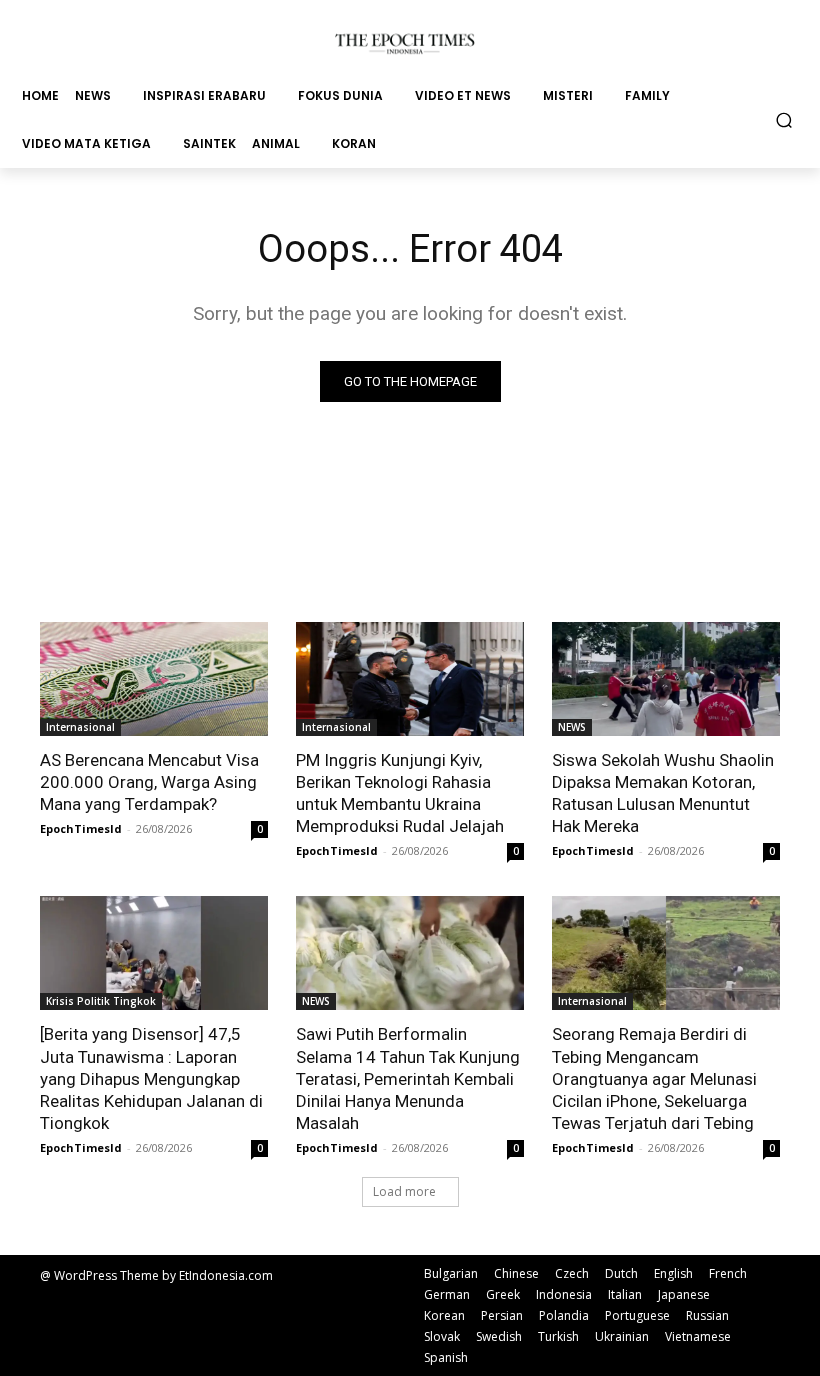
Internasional (80, 727)
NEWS (572, 727)
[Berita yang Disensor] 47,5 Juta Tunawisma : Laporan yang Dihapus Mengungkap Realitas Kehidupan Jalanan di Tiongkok (151, 1078)
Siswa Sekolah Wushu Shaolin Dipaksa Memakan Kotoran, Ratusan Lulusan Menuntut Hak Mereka (663, 793)
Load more (404, 1191)
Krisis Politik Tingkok (101, 1001)
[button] (784, 119)
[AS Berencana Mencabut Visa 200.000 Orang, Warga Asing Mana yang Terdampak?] (154, 679)
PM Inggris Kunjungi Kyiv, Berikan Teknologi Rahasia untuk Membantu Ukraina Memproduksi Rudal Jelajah (400, 793)
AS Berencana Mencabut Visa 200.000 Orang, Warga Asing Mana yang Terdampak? (149, 782)
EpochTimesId (81, 828)
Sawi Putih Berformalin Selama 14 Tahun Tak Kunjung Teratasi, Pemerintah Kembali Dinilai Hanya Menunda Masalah (408, 1078)
